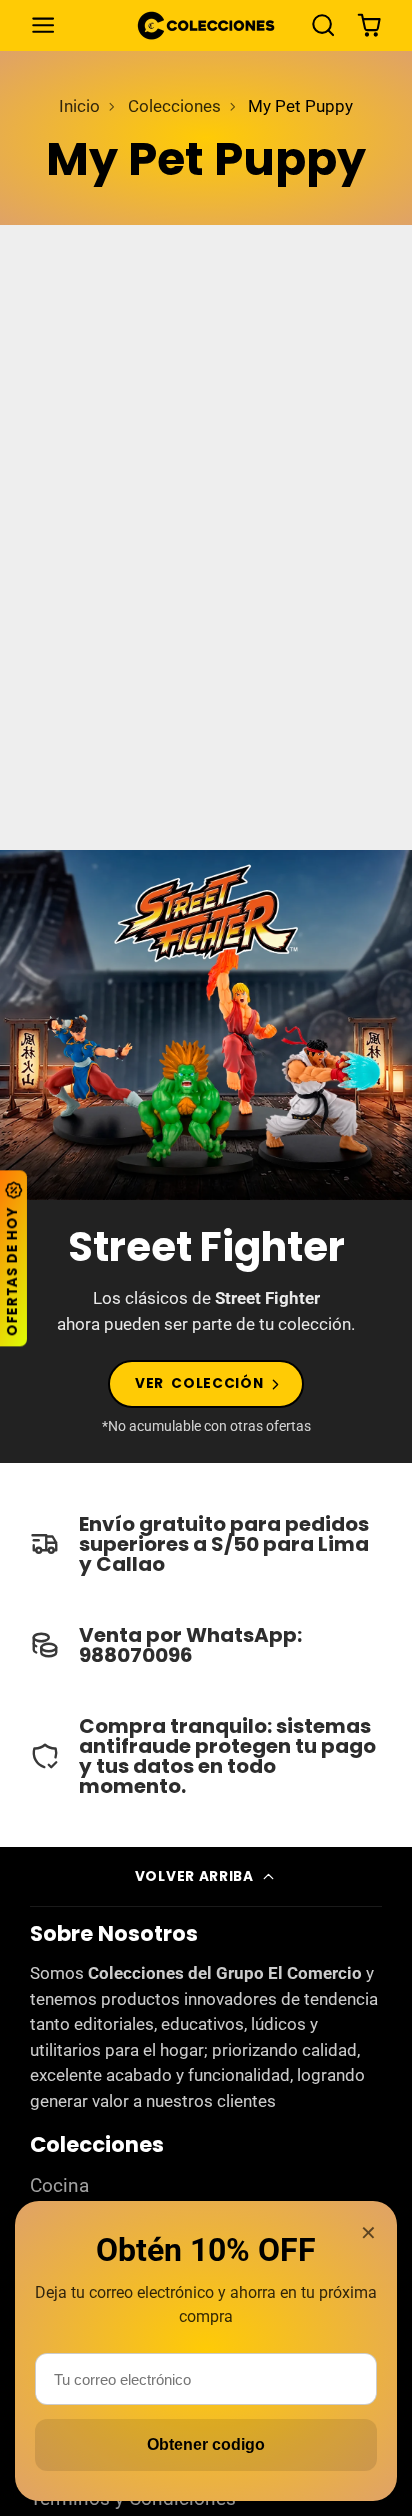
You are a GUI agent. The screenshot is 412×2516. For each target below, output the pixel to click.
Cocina (59, 2186)
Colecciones (174, 106)
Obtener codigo (206, 2444)
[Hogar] (206, 25)
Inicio (79, 106)
